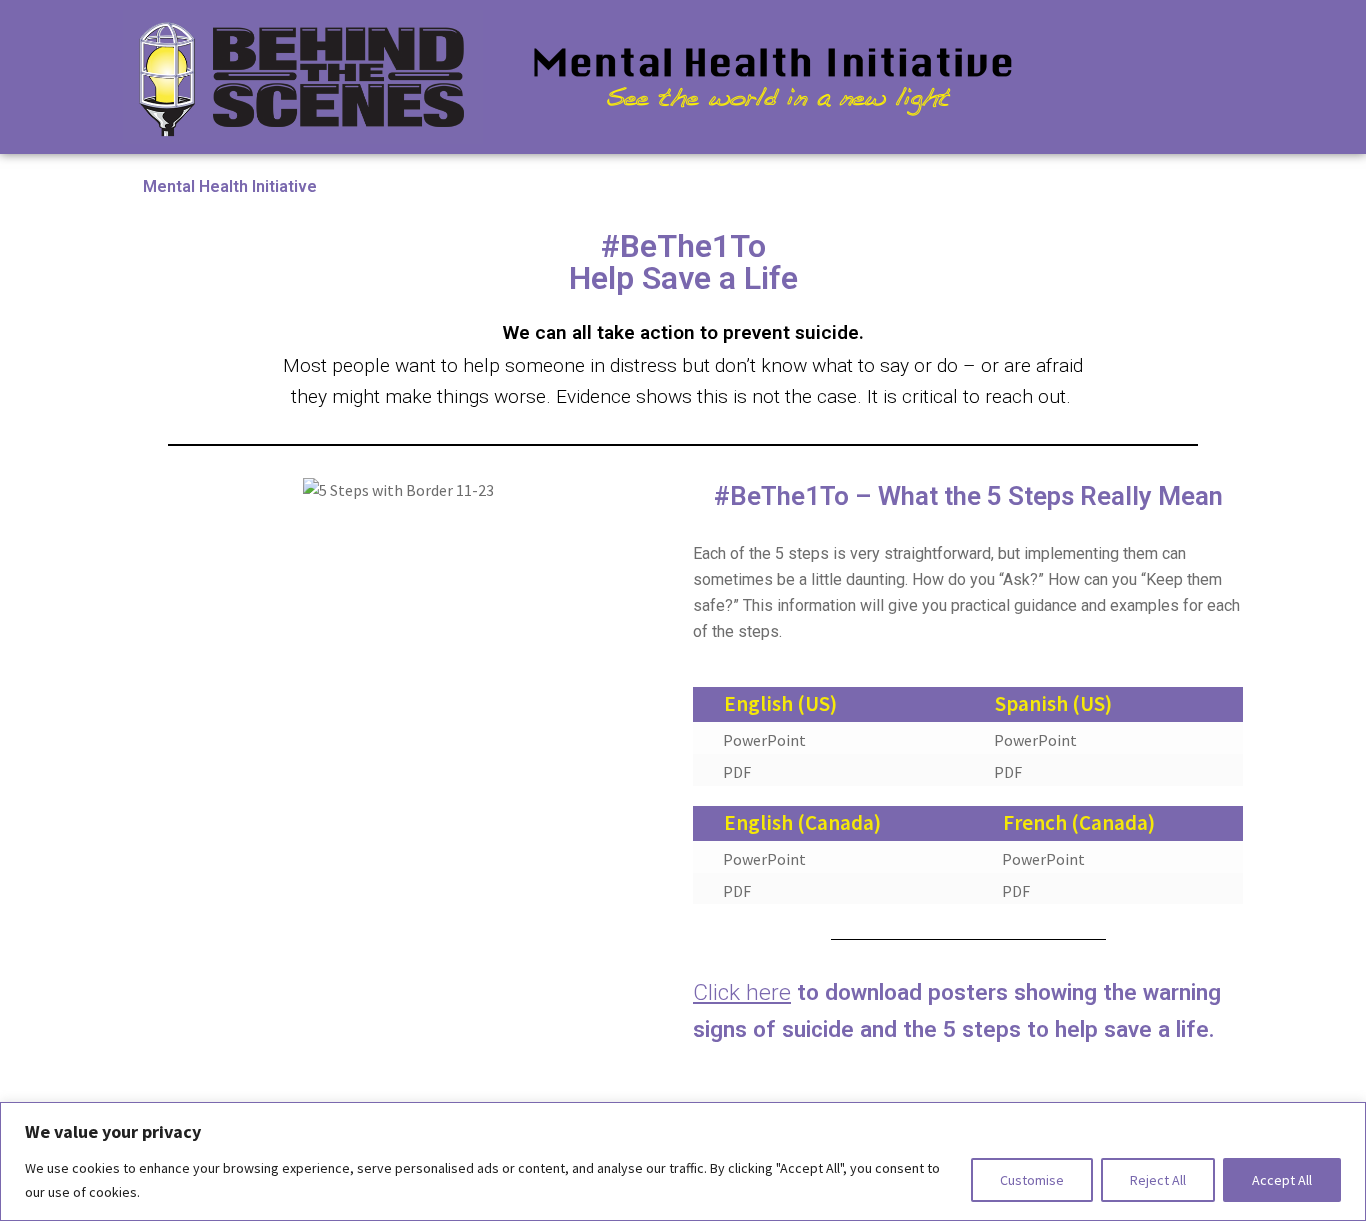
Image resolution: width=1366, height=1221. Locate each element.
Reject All (1158, 1180)
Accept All (1282, 1180)
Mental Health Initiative (230, 186)
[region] (683, 1161)
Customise (1032, 1180)
